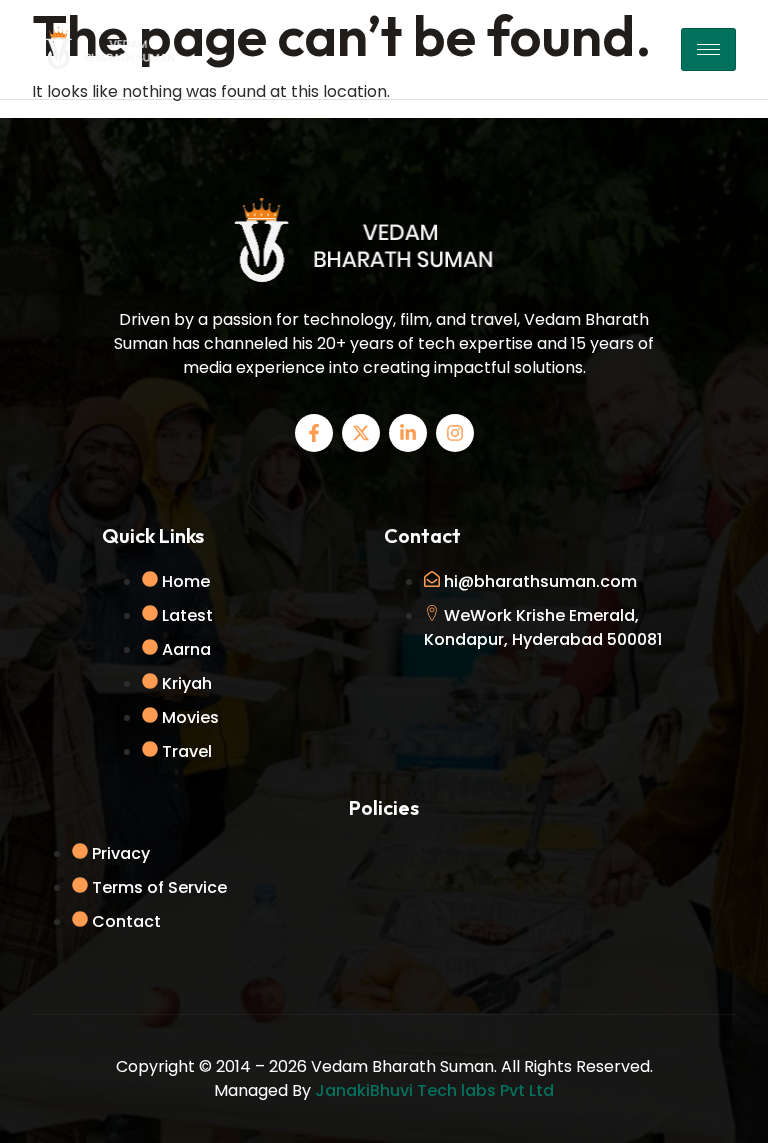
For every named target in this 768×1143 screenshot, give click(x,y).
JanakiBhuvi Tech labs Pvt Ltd (434, 1090)
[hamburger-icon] (708, 49)
